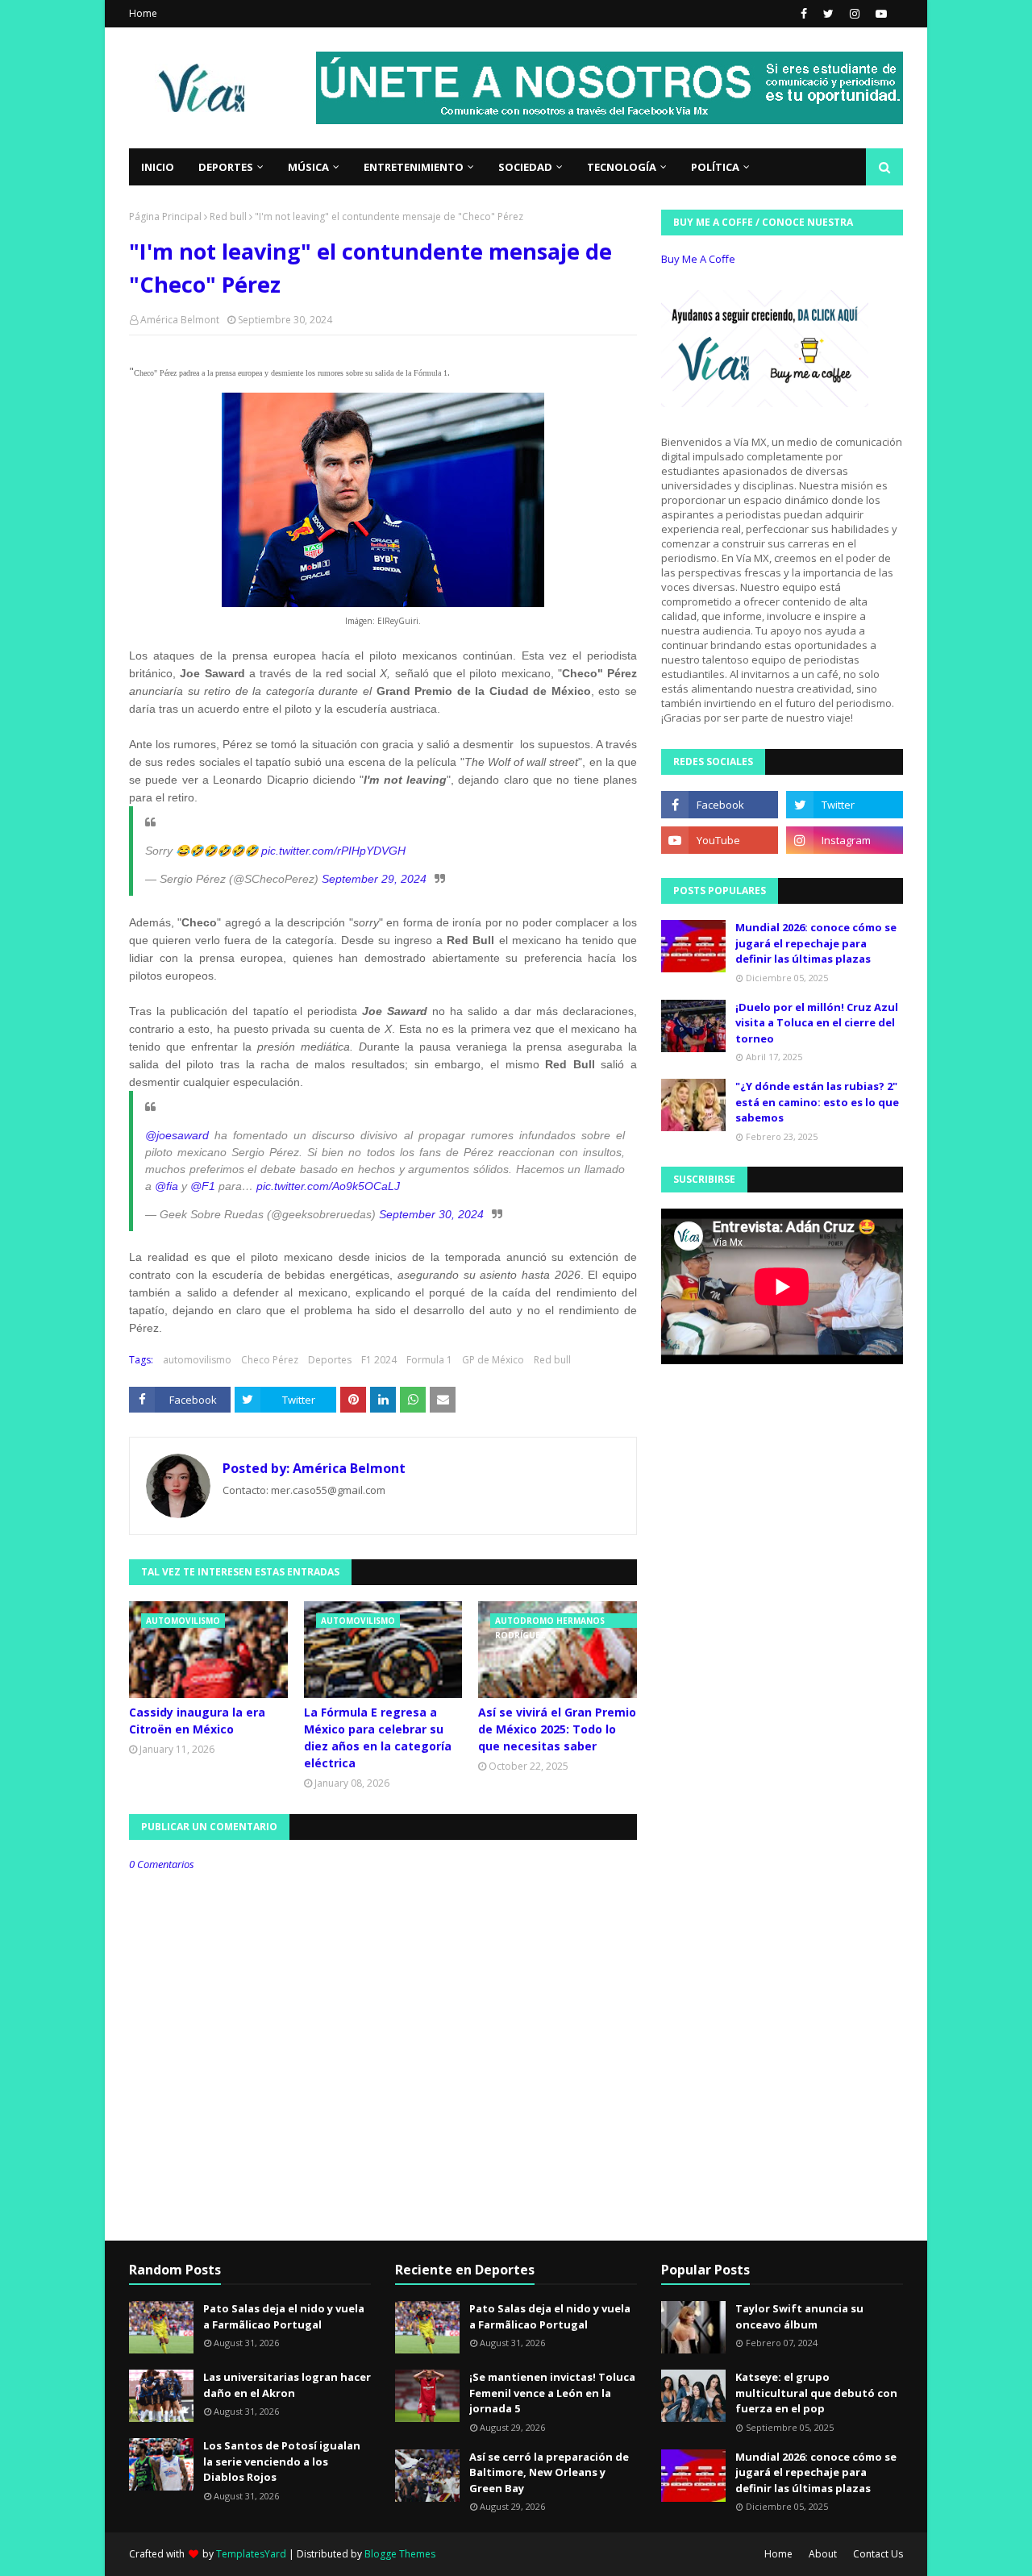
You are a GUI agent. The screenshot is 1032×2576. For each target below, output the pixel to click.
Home (143, 13)
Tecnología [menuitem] (622, 167)
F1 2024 (379, 1360)
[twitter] (828, 14)
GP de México (493, 1360)
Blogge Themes (400, 2554)
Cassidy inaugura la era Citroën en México (197, 1721)
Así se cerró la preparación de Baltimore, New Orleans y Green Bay (549, 2472)
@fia (166, 1186)
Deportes (330, 1360)
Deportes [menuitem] (226, 167)
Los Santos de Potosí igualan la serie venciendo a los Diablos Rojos (282, 2461)
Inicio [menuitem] (158, 167)
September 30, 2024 (431, 1214)
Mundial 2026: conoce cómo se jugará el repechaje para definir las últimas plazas (816, 943)
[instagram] (855, 14)
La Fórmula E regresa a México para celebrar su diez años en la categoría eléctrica (378, 1737)
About (823, 2554)
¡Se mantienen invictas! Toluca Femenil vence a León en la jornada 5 (552, 2393)
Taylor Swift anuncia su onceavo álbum (799, 2316)
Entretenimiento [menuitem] (414, 167)
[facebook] (804, 14)
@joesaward (177, 1135)
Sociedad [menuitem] (525, 167)
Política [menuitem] (715, 167)
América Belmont (180, 320)
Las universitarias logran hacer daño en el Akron (287, 2385)
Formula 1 (429, 1360)
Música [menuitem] (308, 167)
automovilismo (197, 1360)
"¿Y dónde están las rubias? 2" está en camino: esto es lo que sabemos (817, 1102)
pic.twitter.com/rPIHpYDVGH (333, 851)
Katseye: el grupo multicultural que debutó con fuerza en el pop (816, 2393)
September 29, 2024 (374, 879)
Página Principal (165, 216)
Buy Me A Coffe (698, 259)
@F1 (203, 1186)
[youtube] (879, 14)
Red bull (228, 216)
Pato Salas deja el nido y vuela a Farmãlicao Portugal (284, 2316)
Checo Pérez (270, 1360)
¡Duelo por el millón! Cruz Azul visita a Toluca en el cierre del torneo (817, 1023)
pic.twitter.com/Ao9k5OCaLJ (328, 1186)
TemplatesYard (251, 2554)
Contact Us (878, 2554)
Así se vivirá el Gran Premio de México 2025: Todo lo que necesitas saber (557, 1729)
